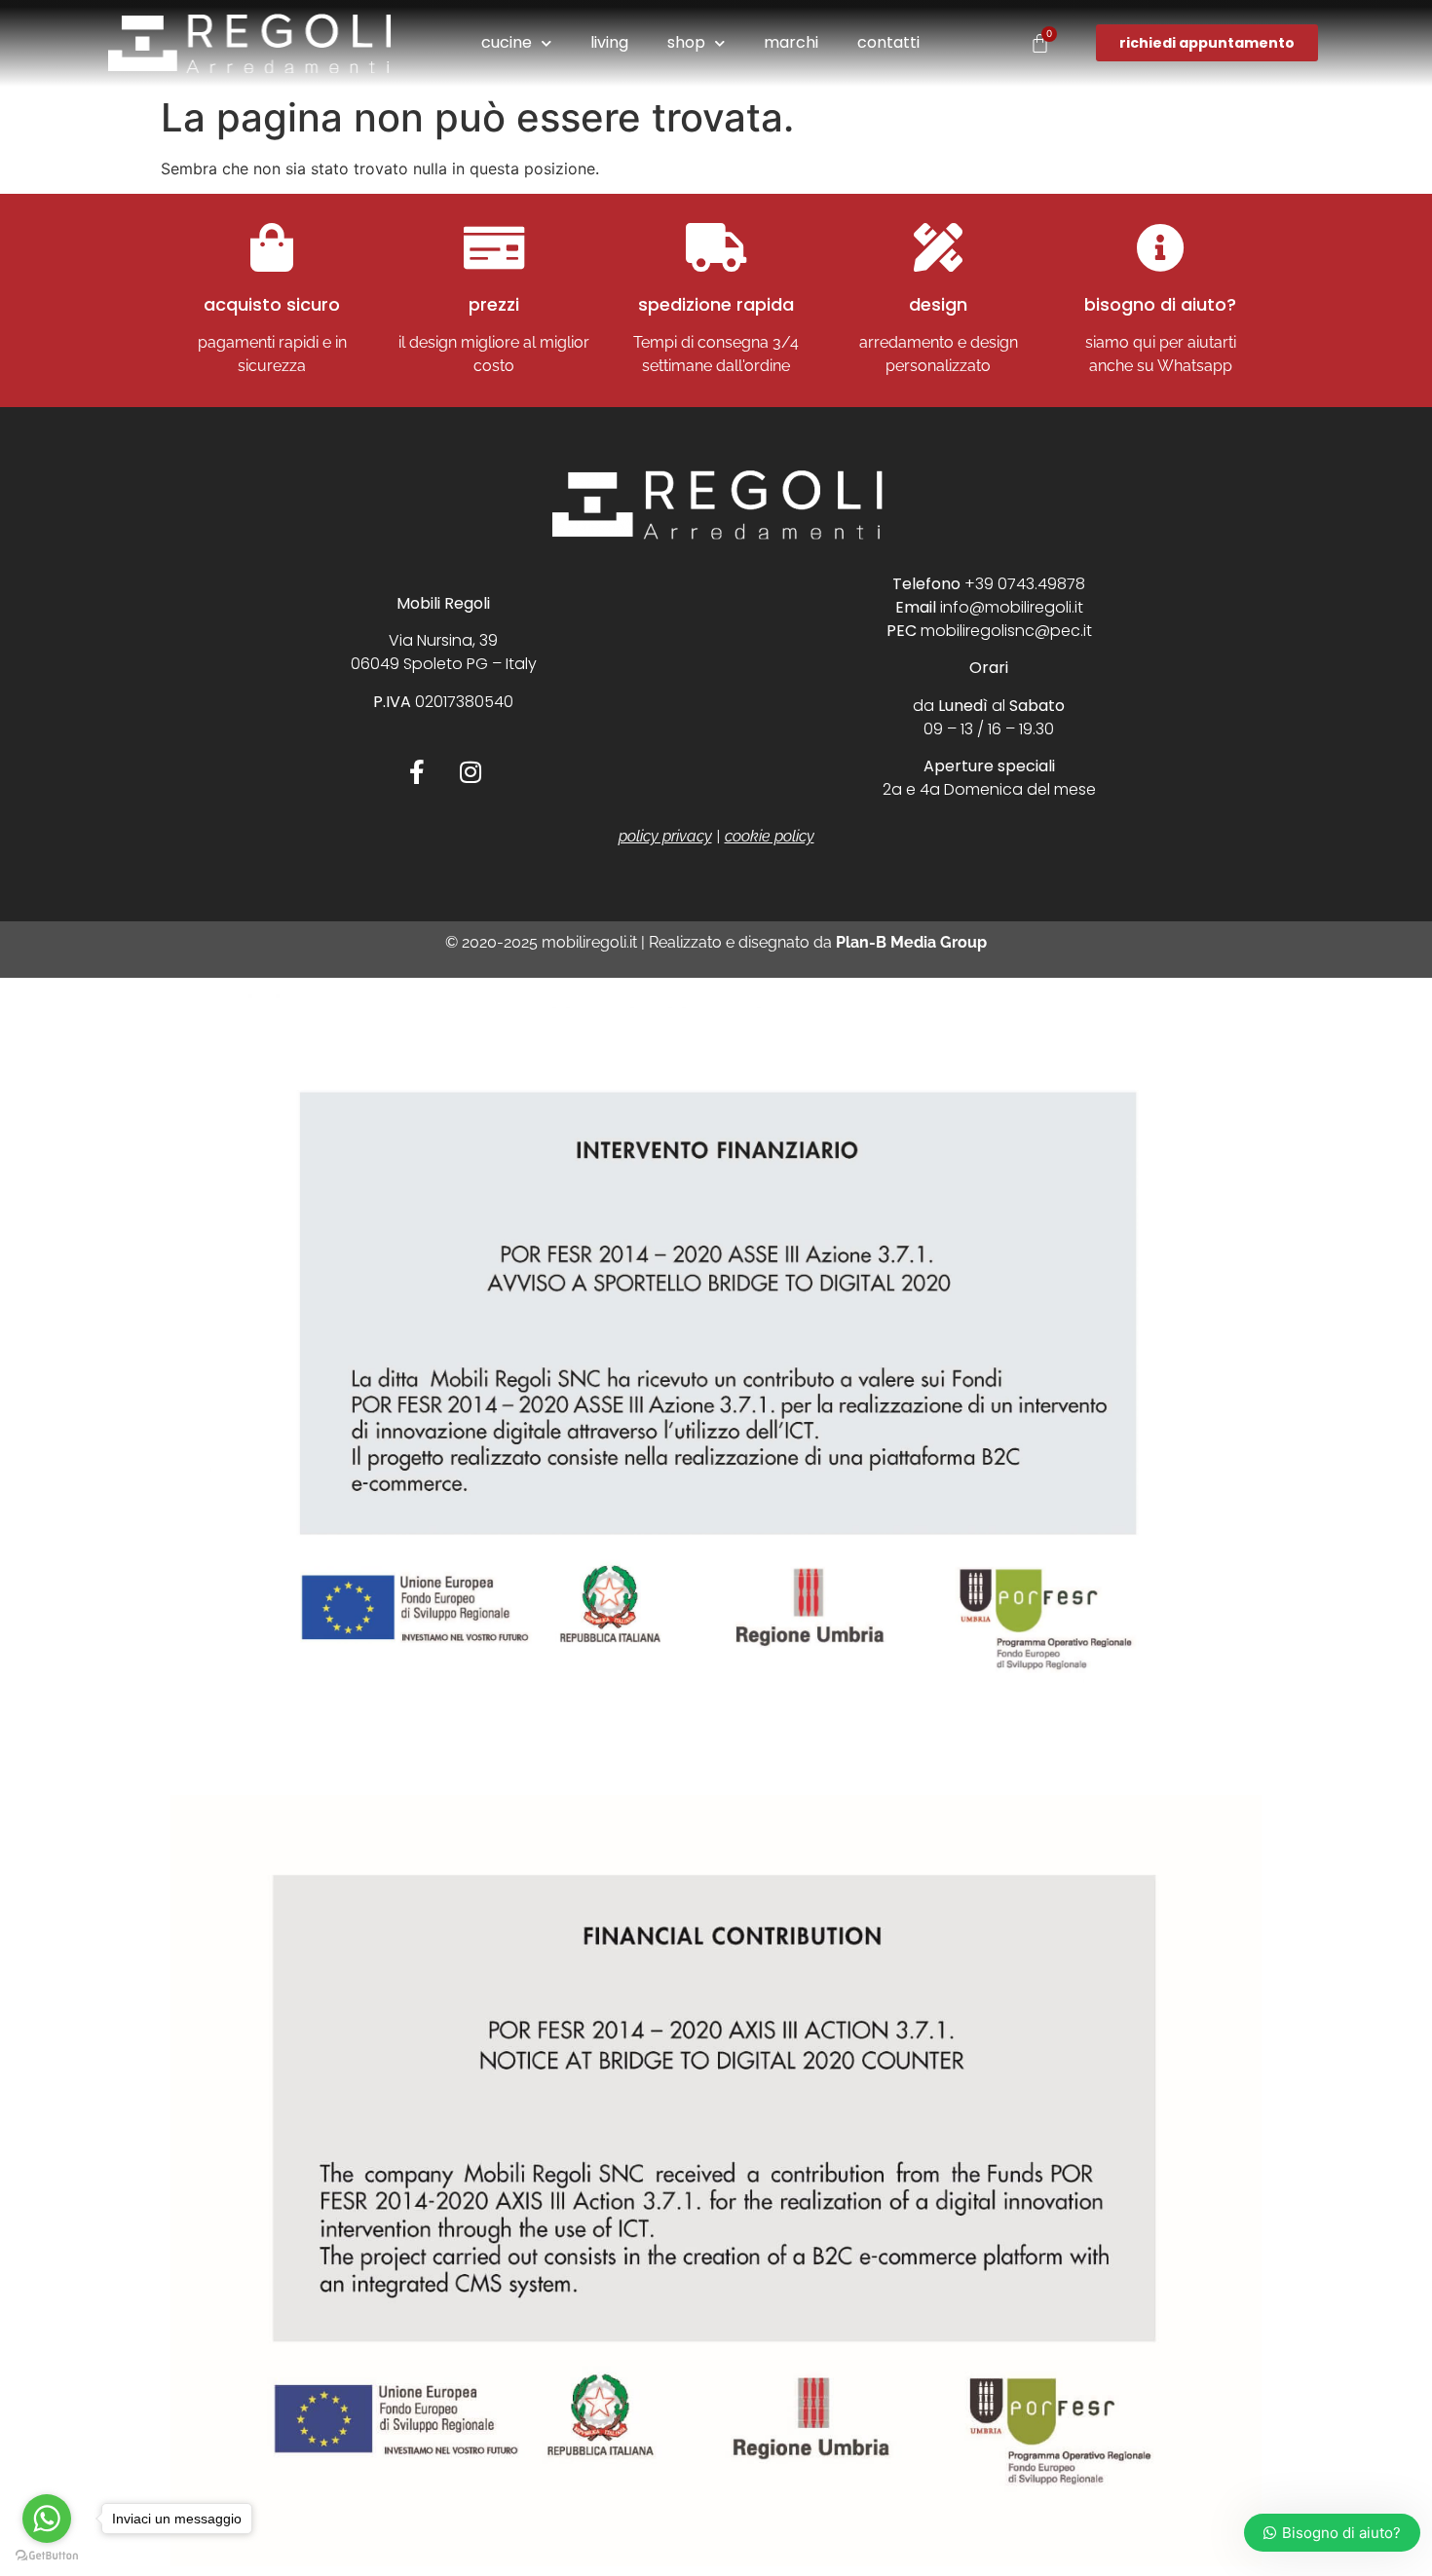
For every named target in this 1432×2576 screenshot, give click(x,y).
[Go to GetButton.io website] (47, 2556)
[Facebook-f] (417, 771)
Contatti (888, 42)
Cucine (507, 42)
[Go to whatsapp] (47, 2519)
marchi (791, 42)
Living (609, 42)
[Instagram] (471, 771)
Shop (686, 42)
